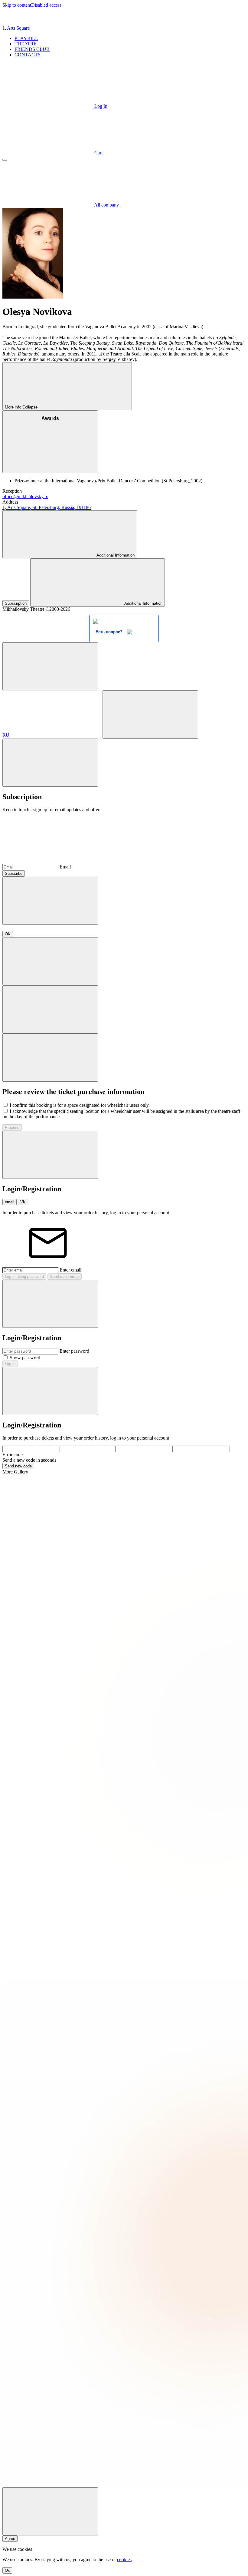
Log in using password (24, 1276)
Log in (10, 1364)
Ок (7, 2570)
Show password (25, 1358)
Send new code (18, 1466)
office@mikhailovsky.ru (25, 496)
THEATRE (26, 44)
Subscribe (14, 873)
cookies (124, 2559)
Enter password (74, 1351)
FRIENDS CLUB (32, 49)
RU (6, 735)
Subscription (16, 603)
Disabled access (46, 5)
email (10, 1202)
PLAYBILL (26, 38)
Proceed (12, 1128)
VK (23, 1202)
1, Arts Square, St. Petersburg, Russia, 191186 (47, 507)
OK (8, 934)
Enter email (70, 1270)
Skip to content (17, 5)
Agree (10, 2539)
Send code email (65, 1276)
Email (65, 867)
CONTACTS (28, 55)
